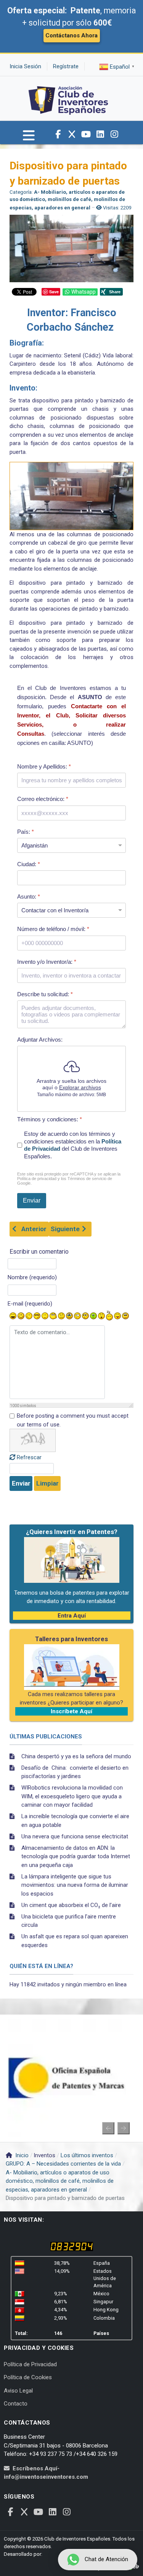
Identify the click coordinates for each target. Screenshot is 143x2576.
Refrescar (29, 1457)
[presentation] (108, 2128)
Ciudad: (29, 864)
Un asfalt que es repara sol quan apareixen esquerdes (75, 1941)
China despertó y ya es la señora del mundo (76, 1756)
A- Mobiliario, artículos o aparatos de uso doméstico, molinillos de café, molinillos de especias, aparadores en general (67, 200)
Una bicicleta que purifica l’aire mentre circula (69, 1921)
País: (26, 832)
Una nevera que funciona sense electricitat (75, 1836)
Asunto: (29, 896)
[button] (29, 139)
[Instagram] (114, 134)
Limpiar (47, 1483)
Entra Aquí (72, 1616)
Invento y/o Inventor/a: (47, 962)
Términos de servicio (87, 1179)
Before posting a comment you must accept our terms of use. (73, 1420)
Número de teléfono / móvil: (53, 929)
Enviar (21, 1483)
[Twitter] (72, 134)
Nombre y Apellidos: (44, 766)
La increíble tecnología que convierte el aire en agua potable (75, 1821)
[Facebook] (58, 134)
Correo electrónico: (43, 799)
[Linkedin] (100, 134)
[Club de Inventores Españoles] (69, 98)
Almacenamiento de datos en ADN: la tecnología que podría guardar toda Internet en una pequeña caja (76, 1856)
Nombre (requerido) (32, 1277)
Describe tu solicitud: (45, 994)
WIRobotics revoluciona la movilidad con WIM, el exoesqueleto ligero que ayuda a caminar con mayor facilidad (72, 1796)
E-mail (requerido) (30, 1304)
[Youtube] (86, 134)
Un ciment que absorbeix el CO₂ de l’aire (71, 1905)
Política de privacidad (37, 1179)
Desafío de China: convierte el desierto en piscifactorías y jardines (75, 1772)
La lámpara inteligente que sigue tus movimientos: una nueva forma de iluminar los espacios (75, 1885)
